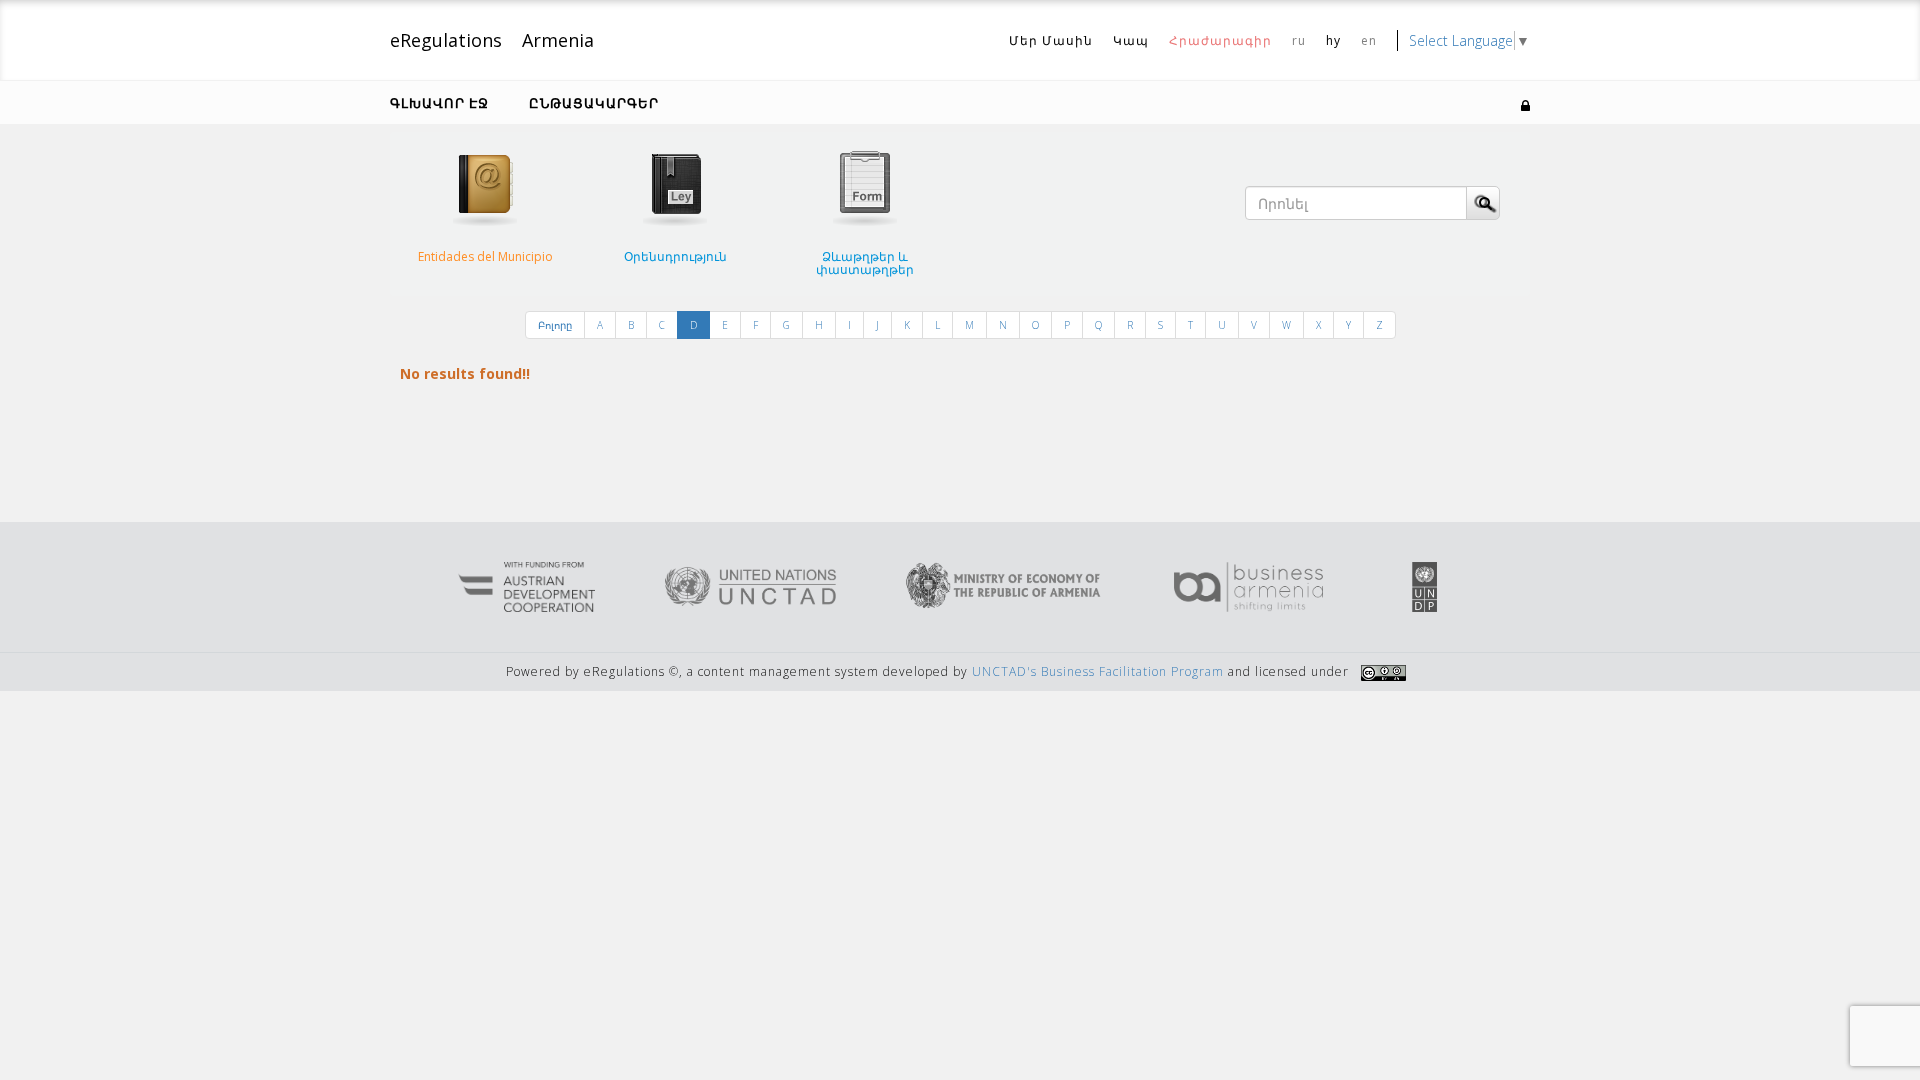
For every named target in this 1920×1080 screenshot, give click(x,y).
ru (1299, 40)
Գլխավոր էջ (439, 103)
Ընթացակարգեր (594, 103)
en (1369, 40)
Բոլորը (555, 325)
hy (1333, 40)
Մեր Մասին (1051, 40)
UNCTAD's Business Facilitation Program (1098, 671)
